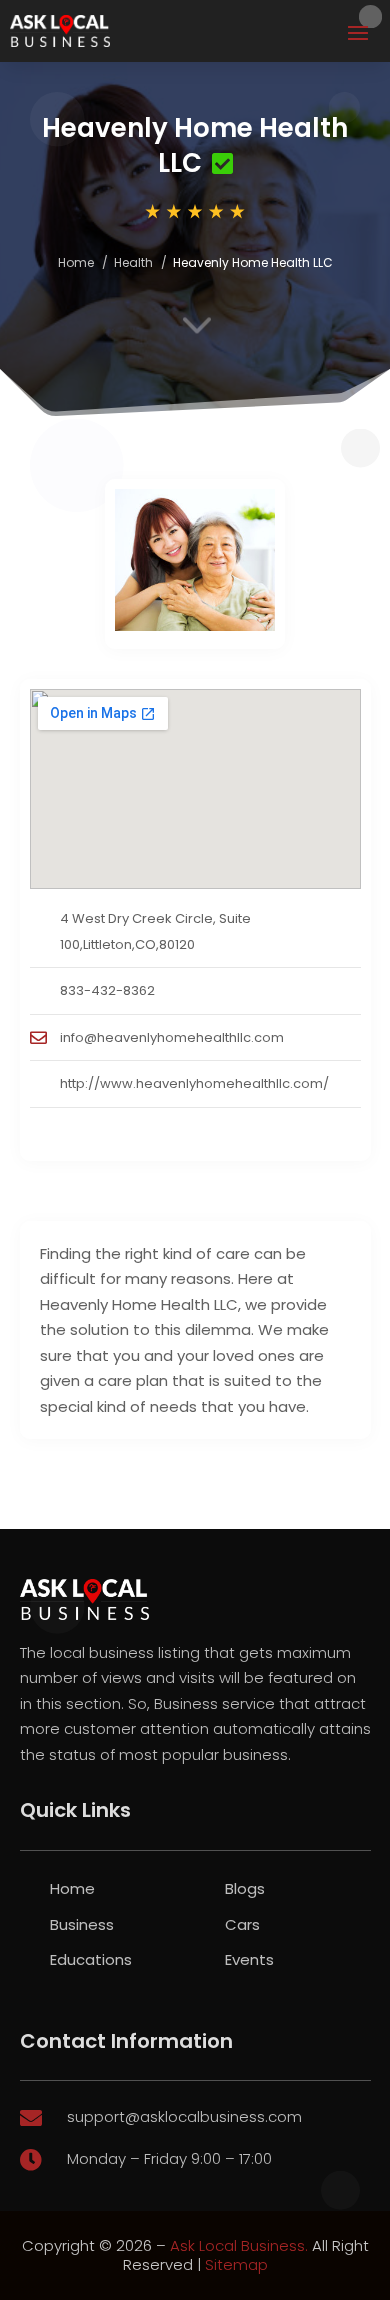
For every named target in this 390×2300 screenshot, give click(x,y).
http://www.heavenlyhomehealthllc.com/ (194, 1083)
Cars (242, 1924)
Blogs (245, 1888)
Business (82, 1924)
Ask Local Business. (239, 2245)
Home (76, 262)
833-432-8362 (107, 990)
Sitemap (236, 2264)
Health (133, 262)
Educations (91, 1959)
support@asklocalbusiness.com (184, 2116)
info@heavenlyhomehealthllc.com (172, 1037)
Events (249, 1959)
